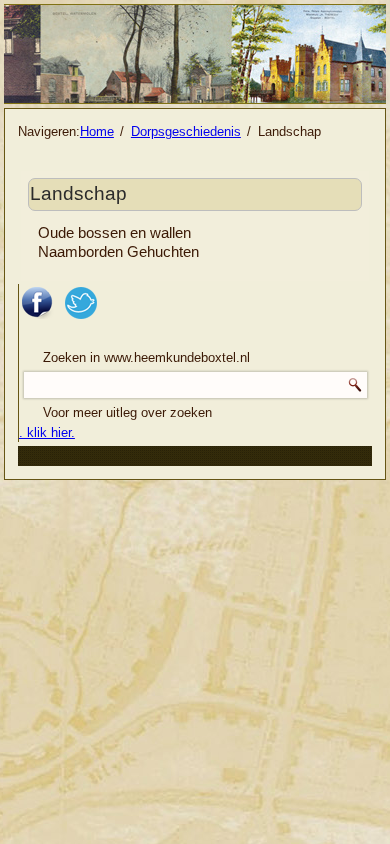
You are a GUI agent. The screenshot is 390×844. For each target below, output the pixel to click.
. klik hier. (47, 432)
